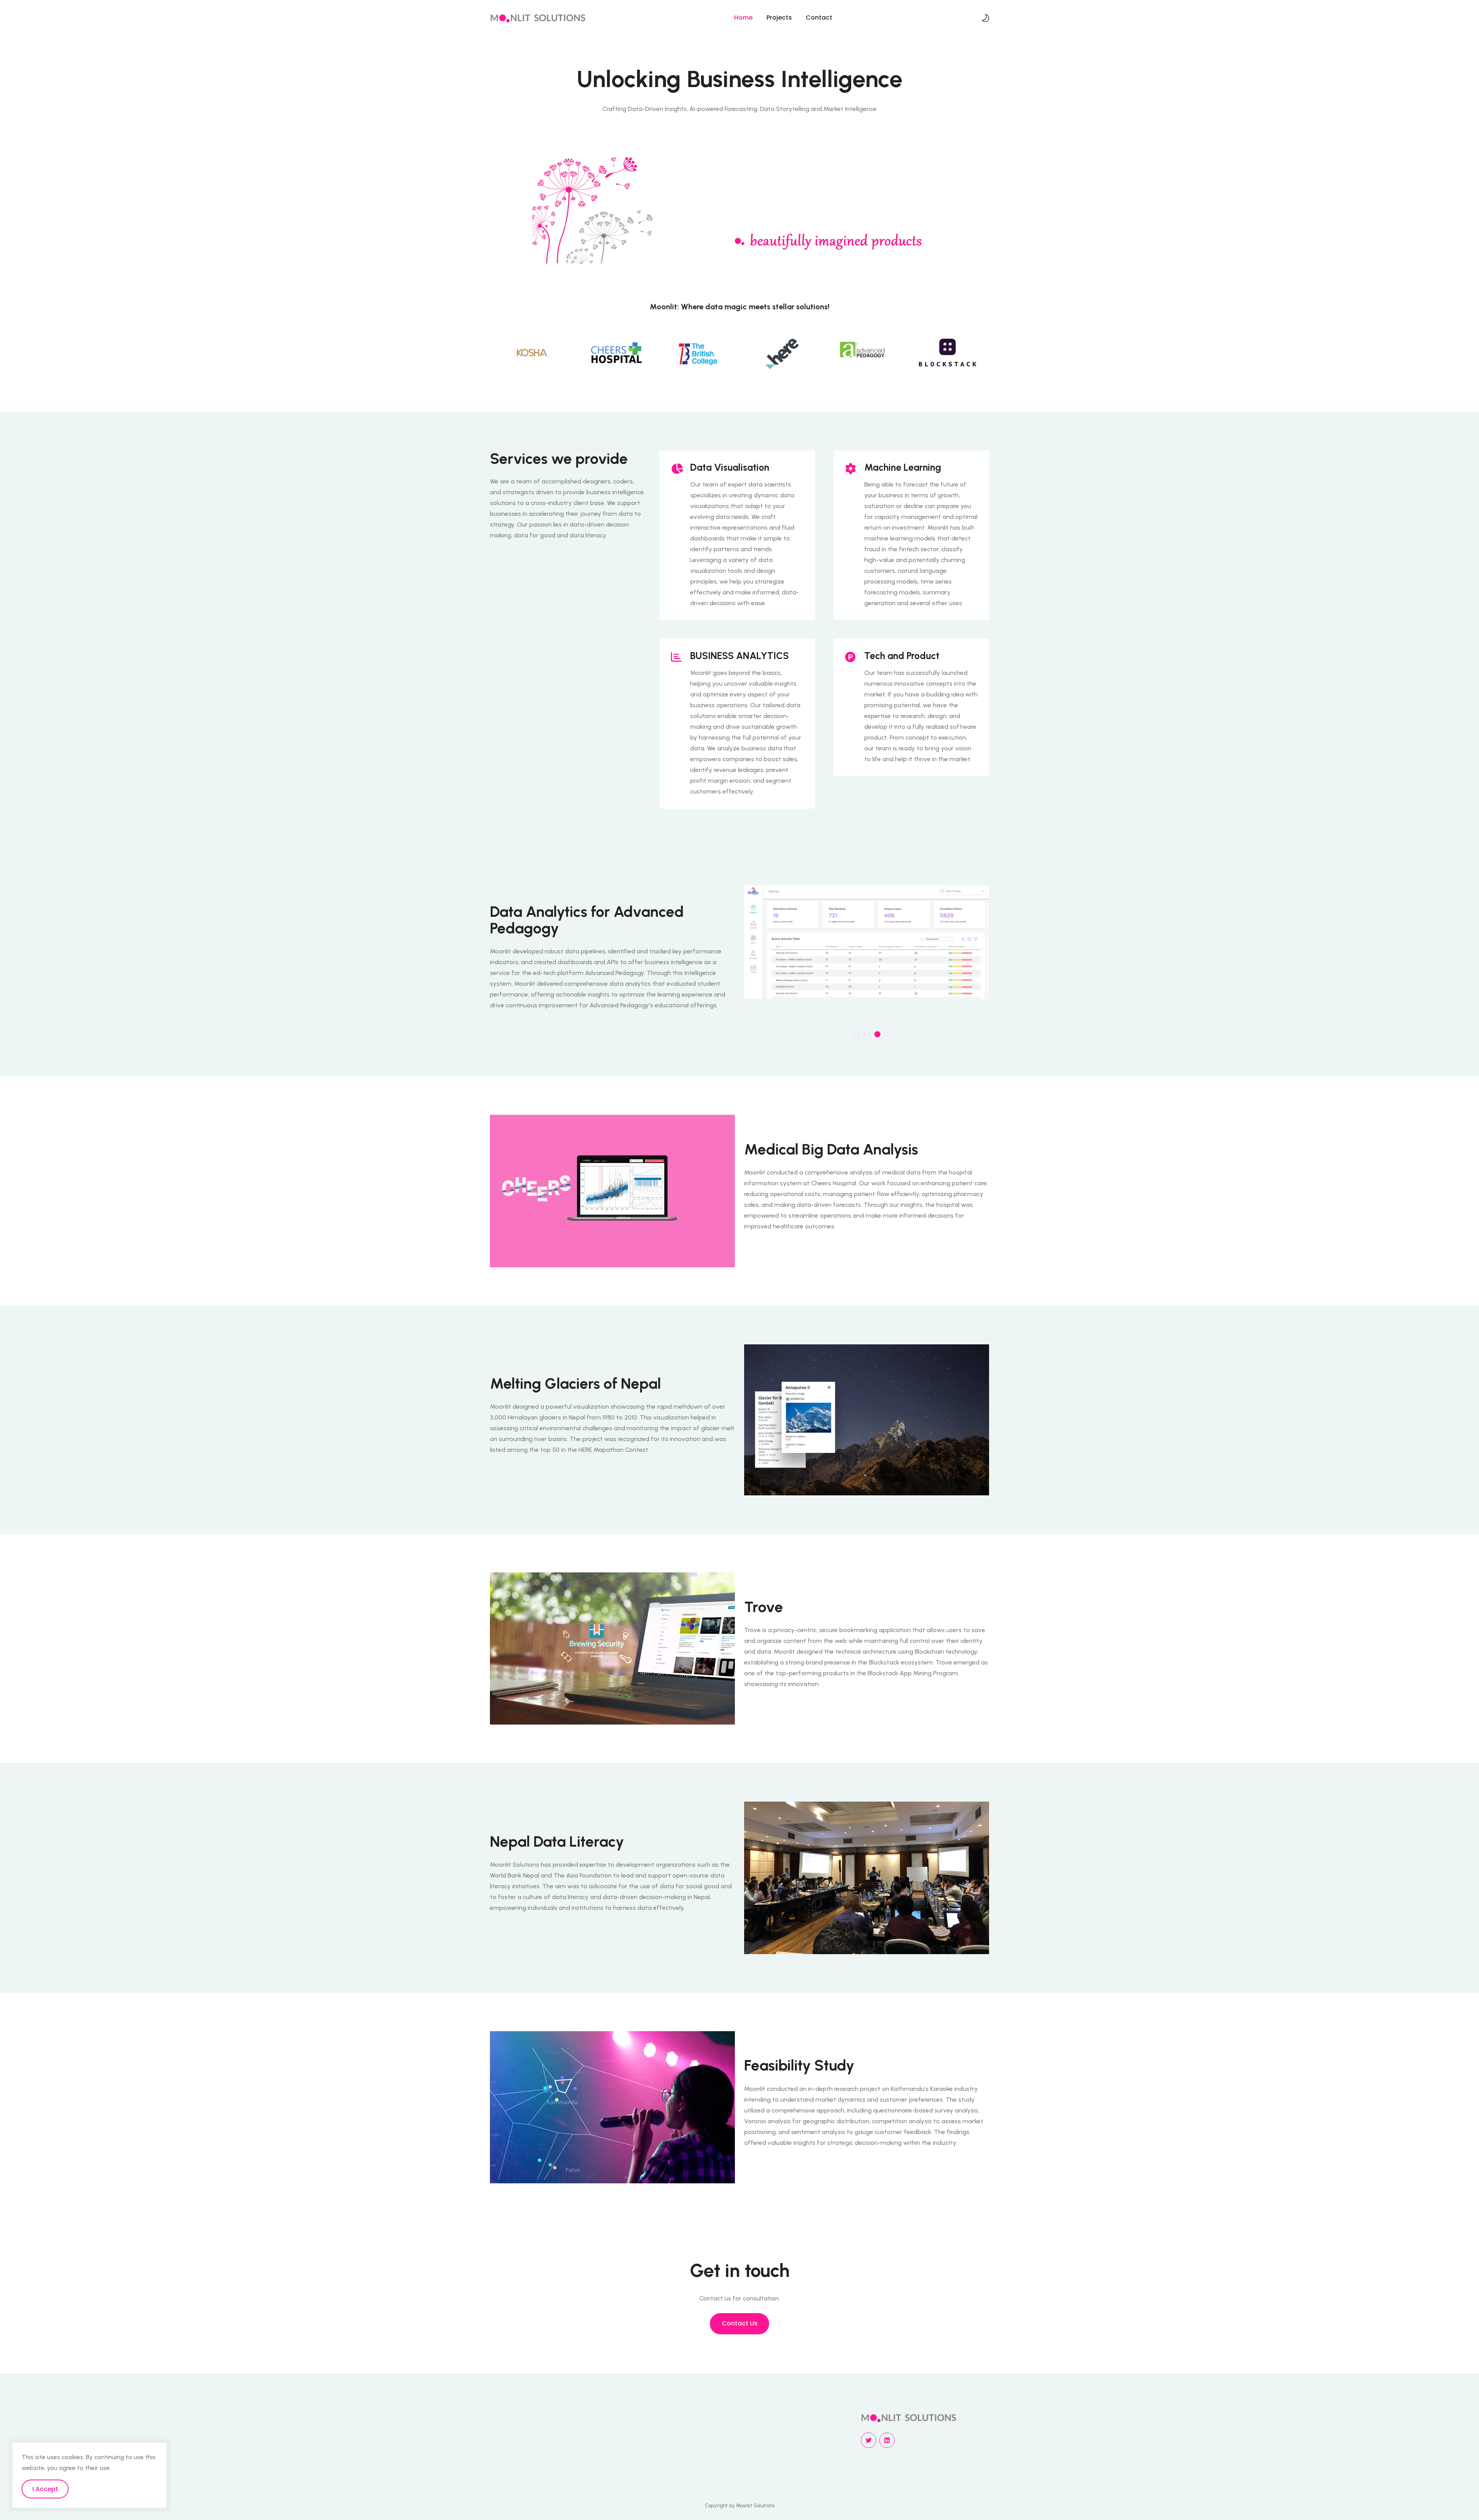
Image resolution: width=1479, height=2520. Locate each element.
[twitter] (869, 2440)
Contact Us (740, 2323)
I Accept (45, 2489)
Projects (779, 18)
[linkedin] (887, 2440)
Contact (819, 18)
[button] (856, 1034)
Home (743, 18)
